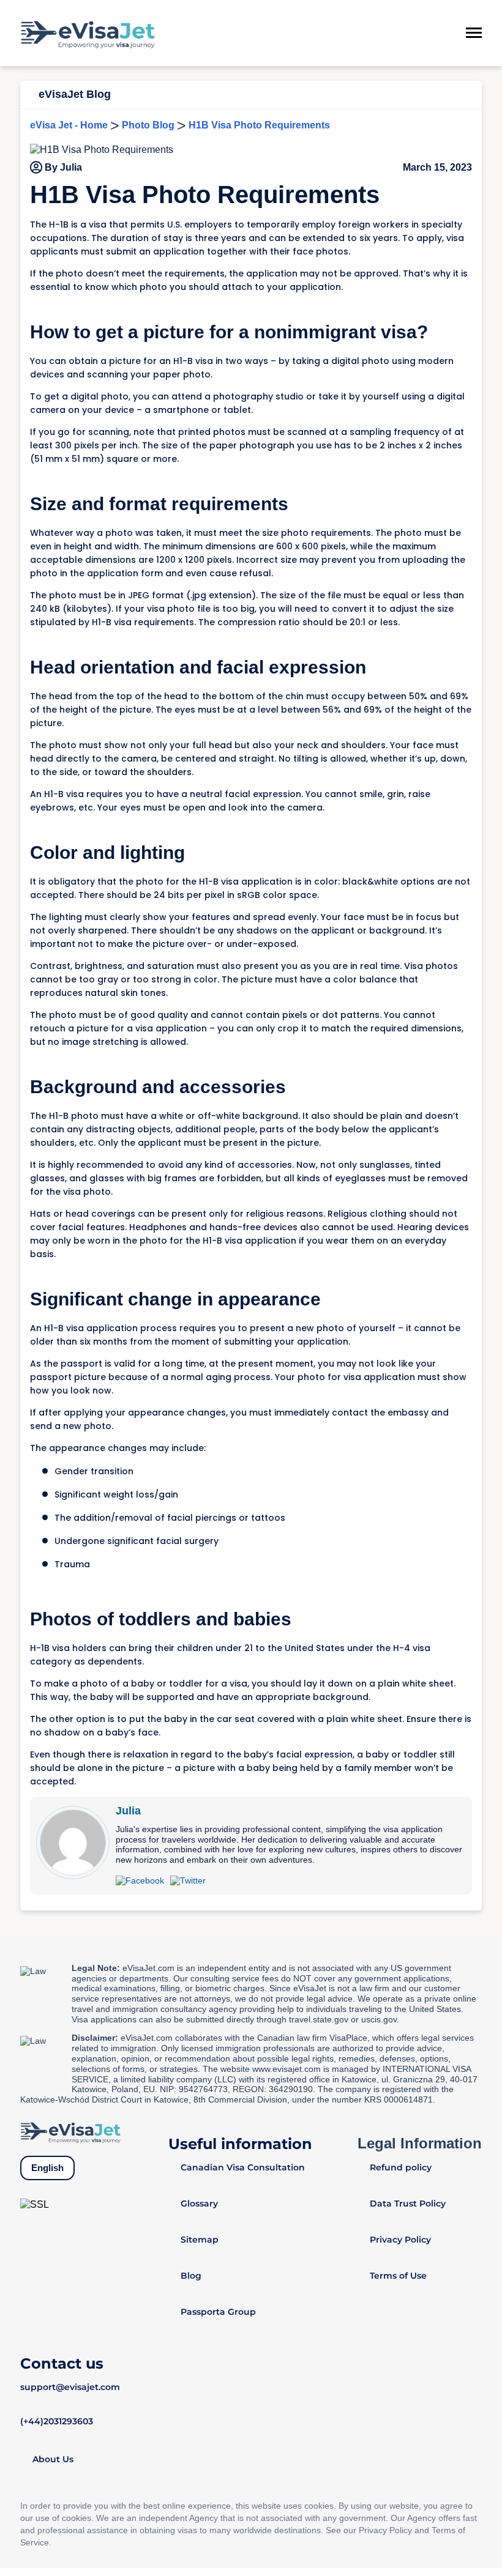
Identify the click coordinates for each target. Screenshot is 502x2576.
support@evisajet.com (70, 2387)
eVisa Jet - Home (69, 125)
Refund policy (401, 2167)
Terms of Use (398, 2276)
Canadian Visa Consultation (243, 2167)
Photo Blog (148, 125)
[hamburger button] (474, 33)
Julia (128, 1811)
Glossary (199, 2203)
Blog (191, 2276)
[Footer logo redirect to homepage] (70, 2132)
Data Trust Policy (408, 2203)
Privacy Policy (400, 2240)
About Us (53, 2459)
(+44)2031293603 (57, 2421)
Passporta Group (218, 2312)
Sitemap (200, 2240)
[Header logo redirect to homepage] (88, 33)
